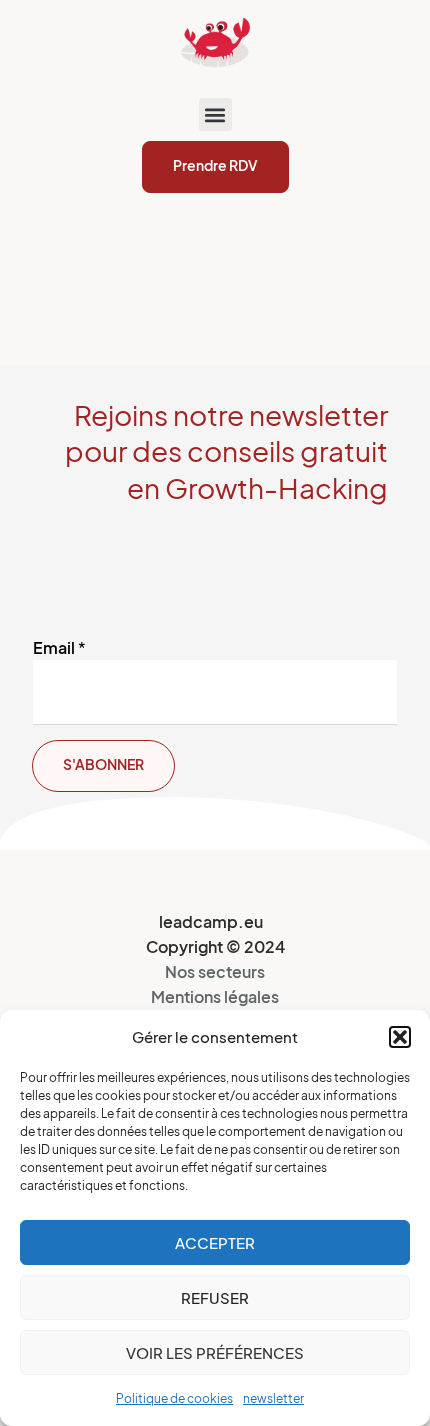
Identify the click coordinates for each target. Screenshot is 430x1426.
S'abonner (103, 764)
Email (59, 648)
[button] (400, 1037)
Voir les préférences (215, 1353)
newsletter (273, 1398)
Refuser (215, 1298)
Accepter (215, 1243)
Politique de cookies (174, 1398)
